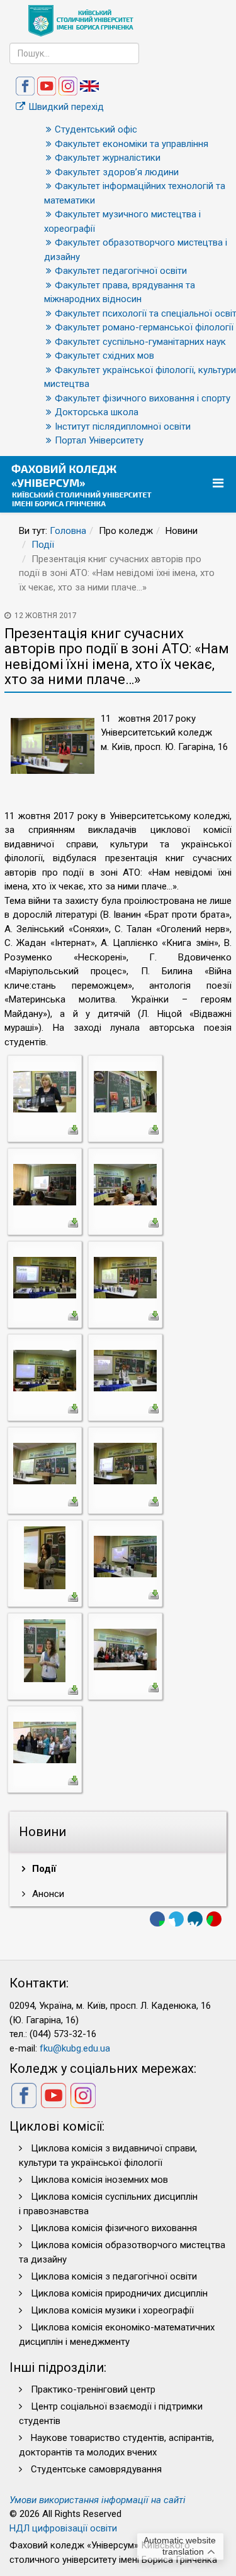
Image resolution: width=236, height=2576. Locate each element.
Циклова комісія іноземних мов (99, 2180)
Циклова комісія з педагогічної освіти (114, 2276)
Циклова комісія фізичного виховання (114, 2228)
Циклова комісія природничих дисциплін (119, 2293)
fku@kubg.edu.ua (75, 2048)
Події (43, 545)
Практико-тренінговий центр (93, 2389)
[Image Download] (73, 1129)
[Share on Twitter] (176, 1919)
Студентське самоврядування (96, 2469)
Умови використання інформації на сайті (98, 2500)
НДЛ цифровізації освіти (63, 2528)
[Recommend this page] (214, 1919)
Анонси (47, 1894)
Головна (68, 531)
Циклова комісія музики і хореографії (112, 2310)
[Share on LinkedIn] (195, 1919)
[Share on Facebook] (157, 1919)
